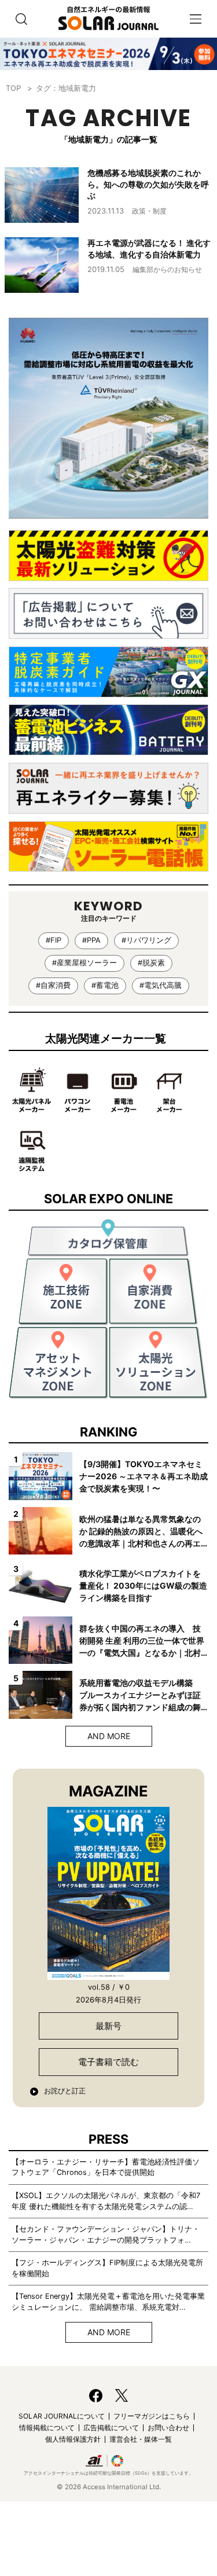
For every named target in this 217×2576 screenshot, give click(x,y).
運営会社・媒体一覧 (141, 2439)
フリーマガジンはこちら (152, 2416)
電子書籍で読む (108, 2062)
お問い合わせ (168, 2428)
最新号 (108, 2026)
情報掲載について (47, 2428)
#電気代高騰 (161, 985)
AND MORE (109, 1736)
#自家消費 (53, 985)
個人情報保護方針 (73, 2439)
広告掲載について (111, 2428)
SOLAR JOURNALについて (62, 2416)
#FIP (54, 940)
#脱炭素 (151, 963)
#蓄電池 (105, 985)
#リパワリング (146, 940)
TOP (13, 88)
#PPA (91, 940)
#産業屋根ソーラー (84, 963)
